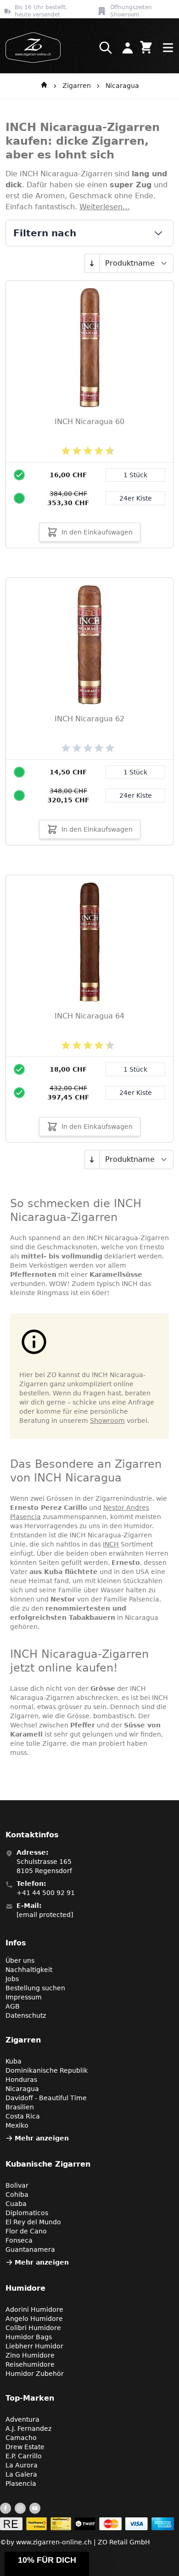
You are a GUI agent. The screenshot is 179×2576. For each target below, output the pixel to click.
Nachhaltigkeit (29, 1970)
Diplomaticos (27, 2213)
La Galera (21, 2474)
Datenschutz (26, 2015)
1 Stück (135, 475)
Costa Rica (23, 2116)
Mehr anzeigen (42, 2138)
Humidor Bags (29, 2337)
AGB (13, 2006)
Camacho (21, 2438)
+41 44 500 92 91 (46, 1893)
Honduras (21, 2080)
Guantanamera (30, 2249)
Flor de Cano (26, 2231)
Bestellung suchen (35, 1988)
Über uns (20, 1961)
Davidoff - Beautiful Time (46, 2098)
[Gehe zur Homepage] (44, 86)
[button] (47, 2564)
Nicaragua (122, 86)
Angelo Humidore (34, 2319)
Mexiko (17, 2125)
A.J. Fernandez (28, 2429)
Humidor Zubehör (35, 2374)
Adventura (22, 2419)
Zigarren (77, 86)
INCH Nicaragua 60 (89, 422)
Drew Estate (25, 2447)
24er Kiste (136, 498)
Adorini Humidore (34, 2309)
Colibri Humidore (33, 2328)
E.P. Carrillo (24, 2456)
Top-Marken (30, 2398)
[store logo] (30, 48)
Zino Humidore (30, 2355)
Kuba (14, 2061)
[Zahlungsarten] (87, 2524)
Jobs (12, 1979)
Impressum (24, 1997)
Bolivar (17, 2185)
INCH (111, 1544)
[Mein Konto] (128, 48)
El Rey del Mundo (33, 2222)
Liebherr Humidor (34, 2346)
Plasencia (21, 2483)
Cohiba (17, 2195)
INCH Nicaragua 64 (89, 1016)
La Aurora (22, 2465)
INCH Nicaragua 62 (89, 719)
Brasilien (20, 2107)
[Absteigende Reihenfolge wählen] (92, 263)
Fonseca (19, 2240)
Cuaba (16, 2204)
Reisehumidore (30, 2364)
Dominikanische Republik (47, 2070)
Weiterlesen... (104, 207)
